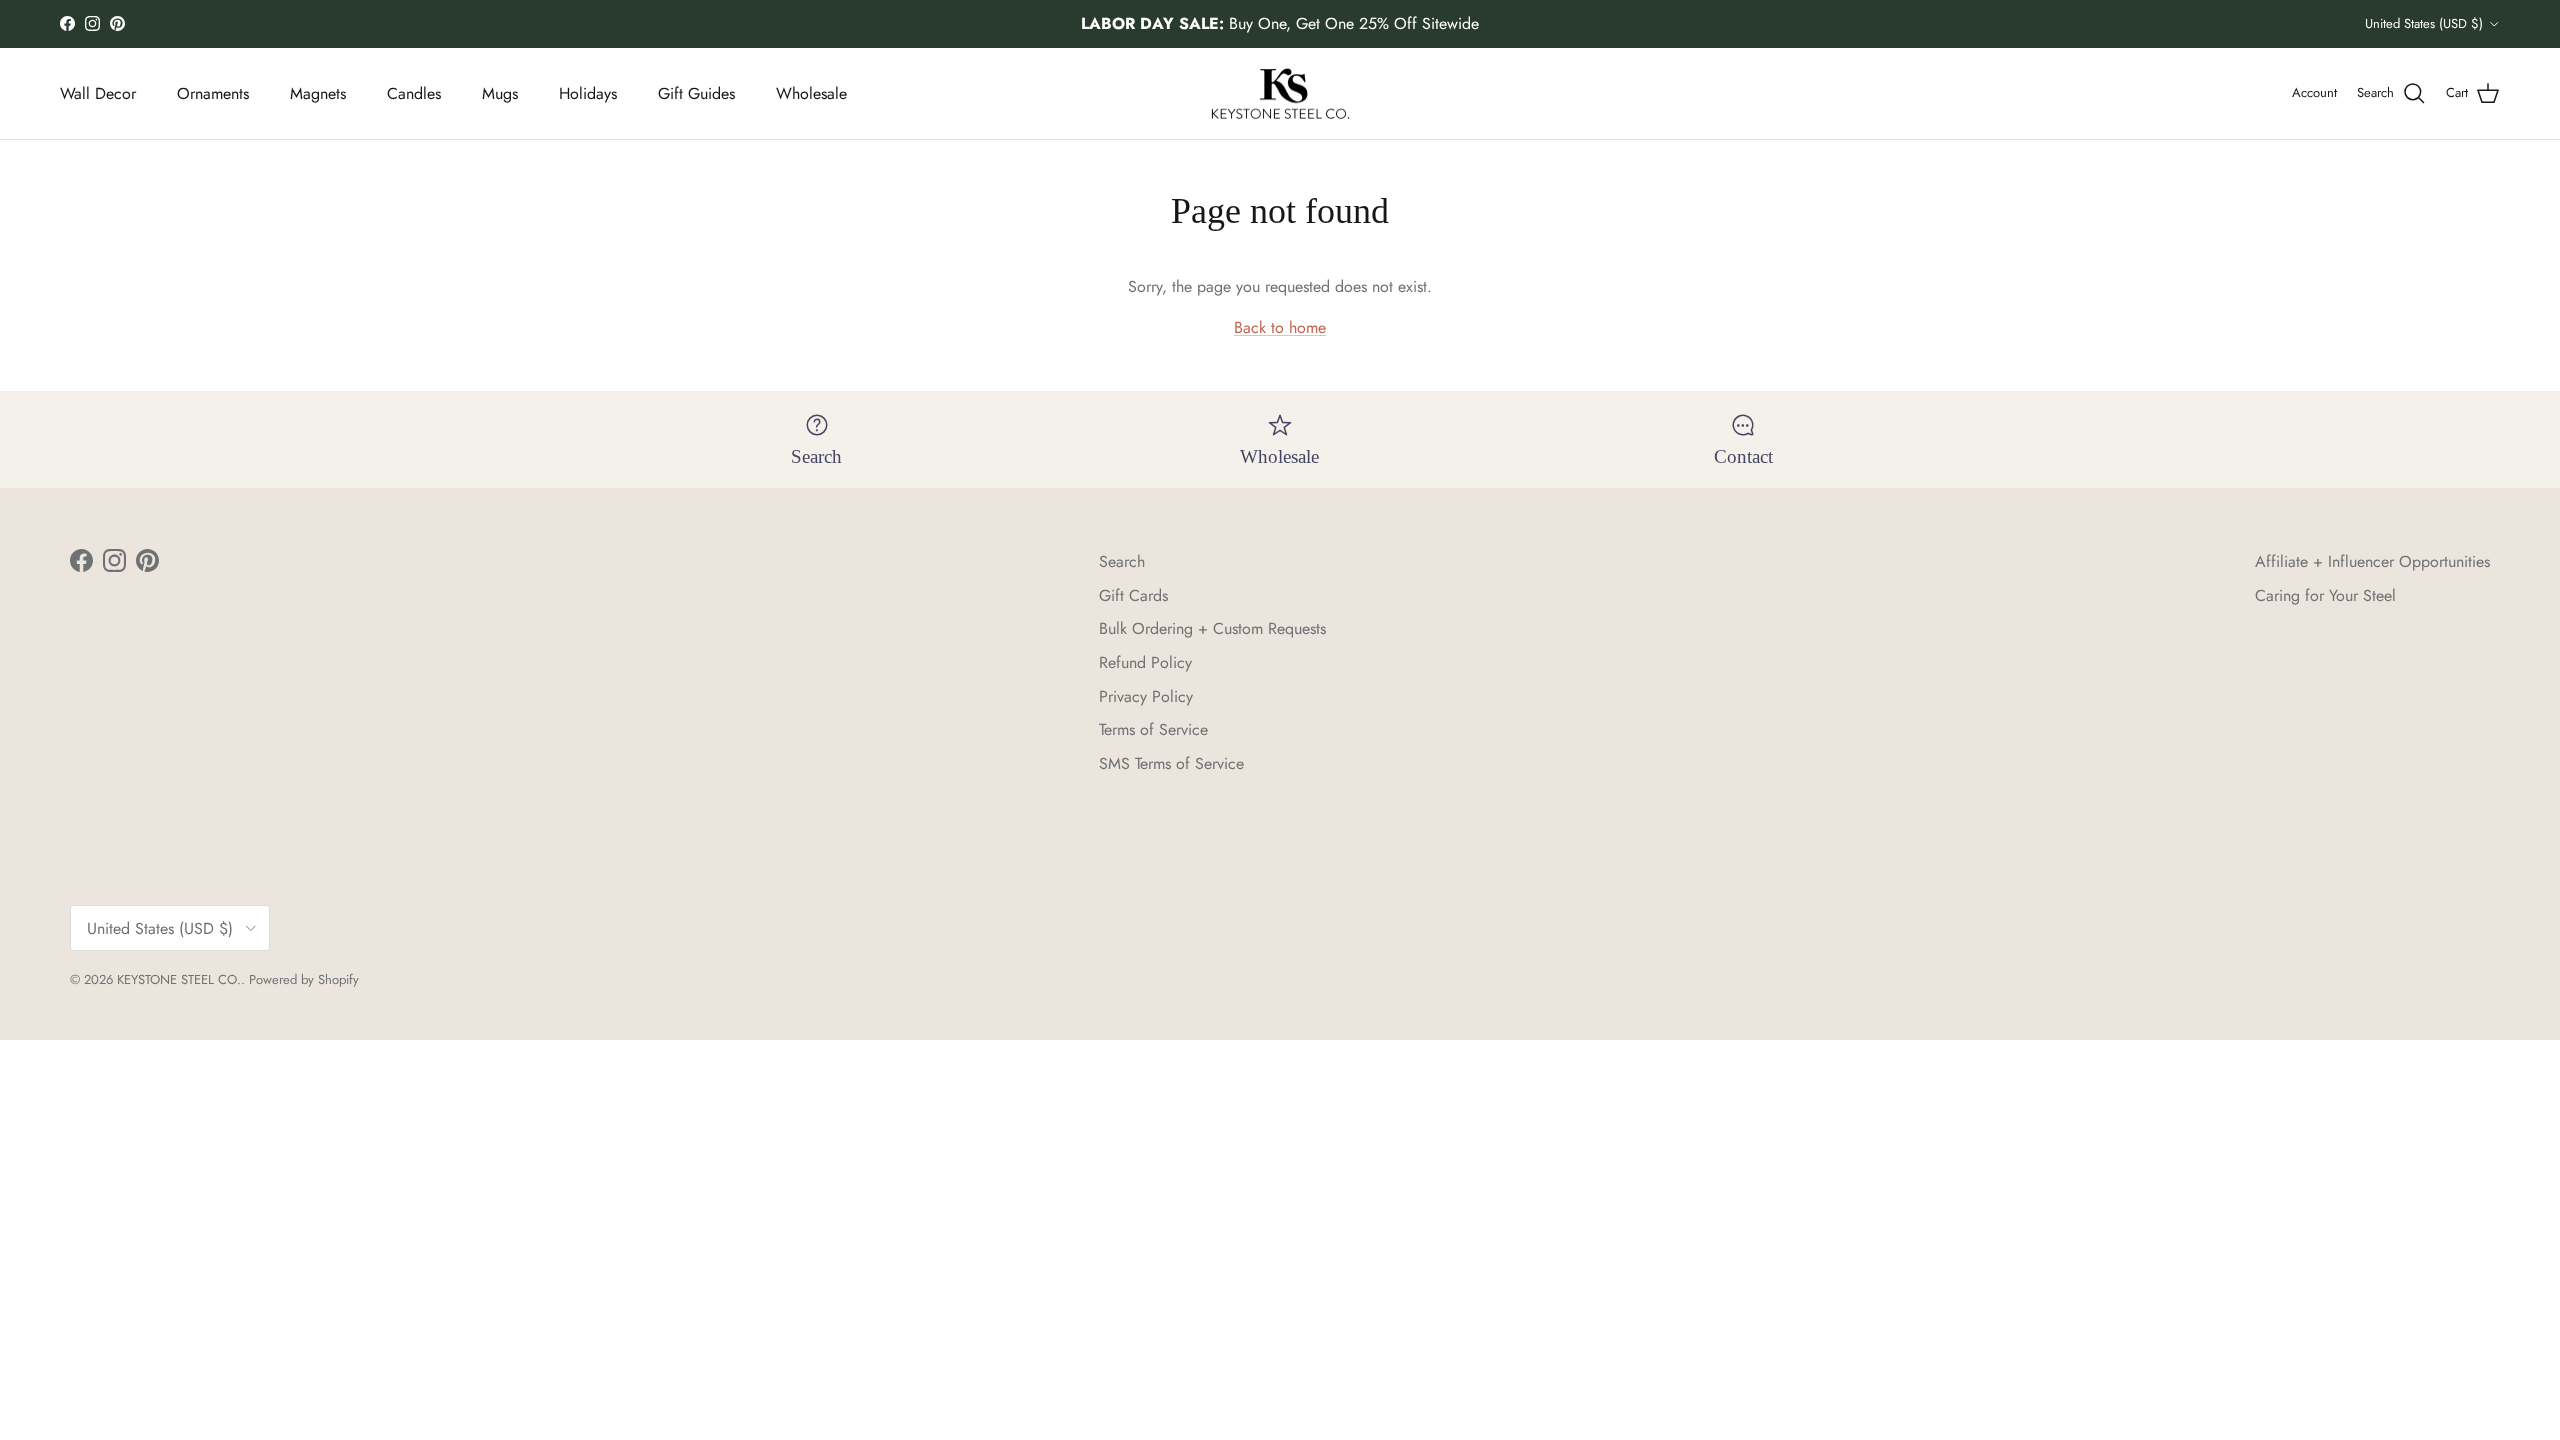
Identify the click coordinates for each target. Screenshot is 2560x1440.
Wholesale (811, 93)
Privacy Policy (1146, 696)
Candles (414, 93)
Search (1122, 561)
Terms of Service (1153, 729)
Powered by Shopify (304, 979)
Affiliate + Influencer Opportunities (2372, 561)
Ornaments (213, 93)
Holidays (588, 93)
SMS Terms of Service (1171, 763)
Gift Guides (696, 93)
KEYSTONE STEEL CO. (179, 979)
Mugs (500, 93)
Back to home (1280, 327)
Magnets (318, 93)
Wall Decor (98, 93)
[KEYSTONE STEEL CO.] (1280, 94)
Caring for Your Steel (2325, 595)
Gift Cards (1133, 595)
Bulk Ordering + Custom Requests (1212, 628)
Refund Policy (1145, 662)
